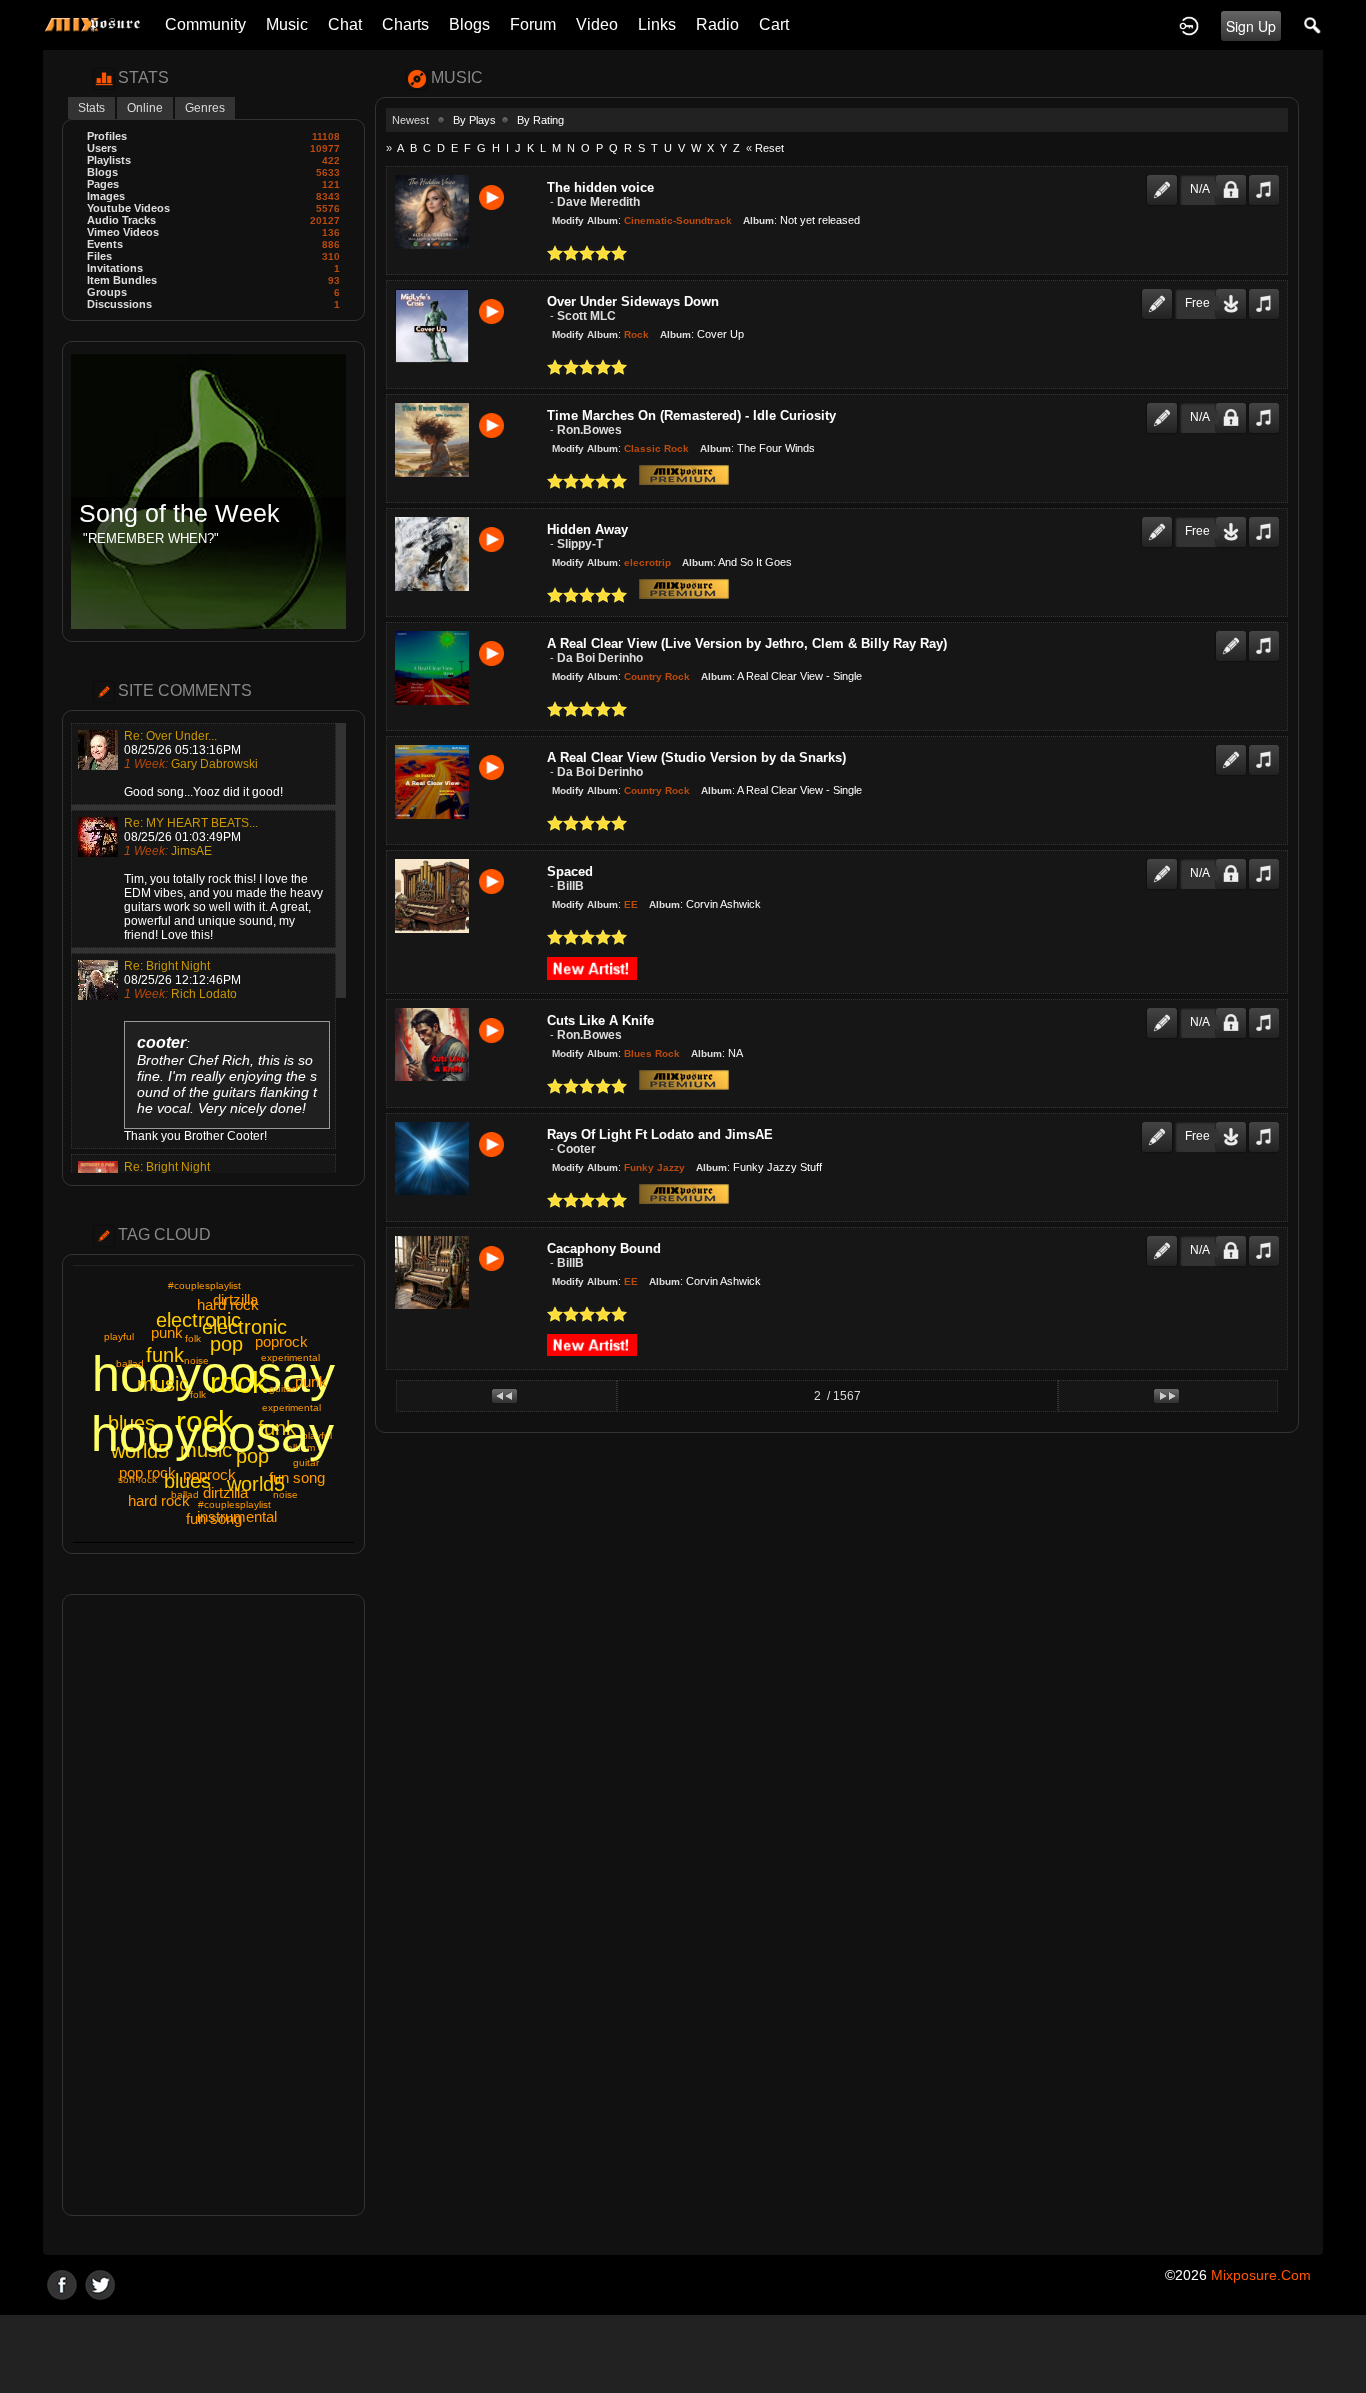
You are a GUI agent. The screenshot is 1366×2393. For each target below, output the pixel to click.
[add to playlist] (1264, 181)
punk (167, 1332)
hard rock (159, 1500)
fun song (297, 1477)
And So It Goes (755, 562)
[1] (555, 253)
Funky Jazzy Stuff (777, 1166)
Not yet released (820, 220)
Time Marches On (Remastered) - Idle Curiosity (691, 415)
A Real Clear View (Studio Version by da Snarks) (696, 757)
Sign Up (1251, 26)
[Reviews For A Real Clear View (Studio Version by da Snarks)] (1231, 751)
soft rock (137, 1479)
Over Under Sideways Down (633, 301)
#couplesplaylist (204, 1285)
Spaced (570, 871)
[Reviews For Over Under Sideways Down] (1157, 295)
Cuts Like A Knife (600, 1020)
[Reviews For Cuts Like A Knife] (1162, 1014)
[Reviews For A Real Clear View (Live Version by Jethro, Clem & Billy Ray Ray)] (1231, 637)
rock (238, 1382)
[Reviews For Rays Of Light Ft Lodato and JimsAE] (1157, 1128)
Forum (533, 24)
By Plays (474, 120)
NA (735, 1052)
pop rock (147, 1472)
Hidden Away (587, 529)
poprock (281, 1341)
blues (187, 1481)
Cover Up (720, 334)
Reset (769, 148)
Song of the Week (179, 513)
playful (119, 1336)
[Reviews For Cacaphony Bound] (1162, 1242)
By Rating (540, 120)
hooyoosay (212, 1434)
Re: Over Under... (170, 736)
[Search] (1313, 25)
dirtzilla (225, 1492)
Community (205, 24)
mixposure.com (1261, 2275)
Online (145, 108)
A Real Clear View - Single (799, 676)
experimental (290, 1357)
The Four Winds (776, 448)
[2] (563, 253)
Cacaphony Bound (604, 1248)
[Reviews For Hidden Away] (1157, 523)
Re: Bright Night (167, 966)
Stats (91, 108)
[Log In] (1189, 25)
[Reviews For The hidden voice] (1162, 181)
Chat (345, 24)
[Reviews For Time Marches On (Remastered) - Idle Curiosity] (1162, 409)
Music (287, 24)
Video (597, 24)
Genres (205, 108)
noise (196, 1360)
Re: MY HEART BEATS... (191, 823)
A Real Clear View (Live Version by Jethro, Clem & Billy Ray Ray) (747, 643)
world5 (256, 1484)
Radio (717, 24)
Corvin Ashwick (723, 904)
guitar (282, 1388)
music (163, 1384)
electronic (244, 1327)
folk (193, 1338)
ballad (130, 1363)
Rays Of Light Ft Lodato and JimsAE (660, 1134)
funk (165, 1355)
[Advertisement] (213, 1905)
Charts (405, 24)
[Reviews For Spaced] (1162, 865)
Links (657, 24)
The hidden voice (600, 187)
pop (226, 1344)
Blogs (469, 24)
